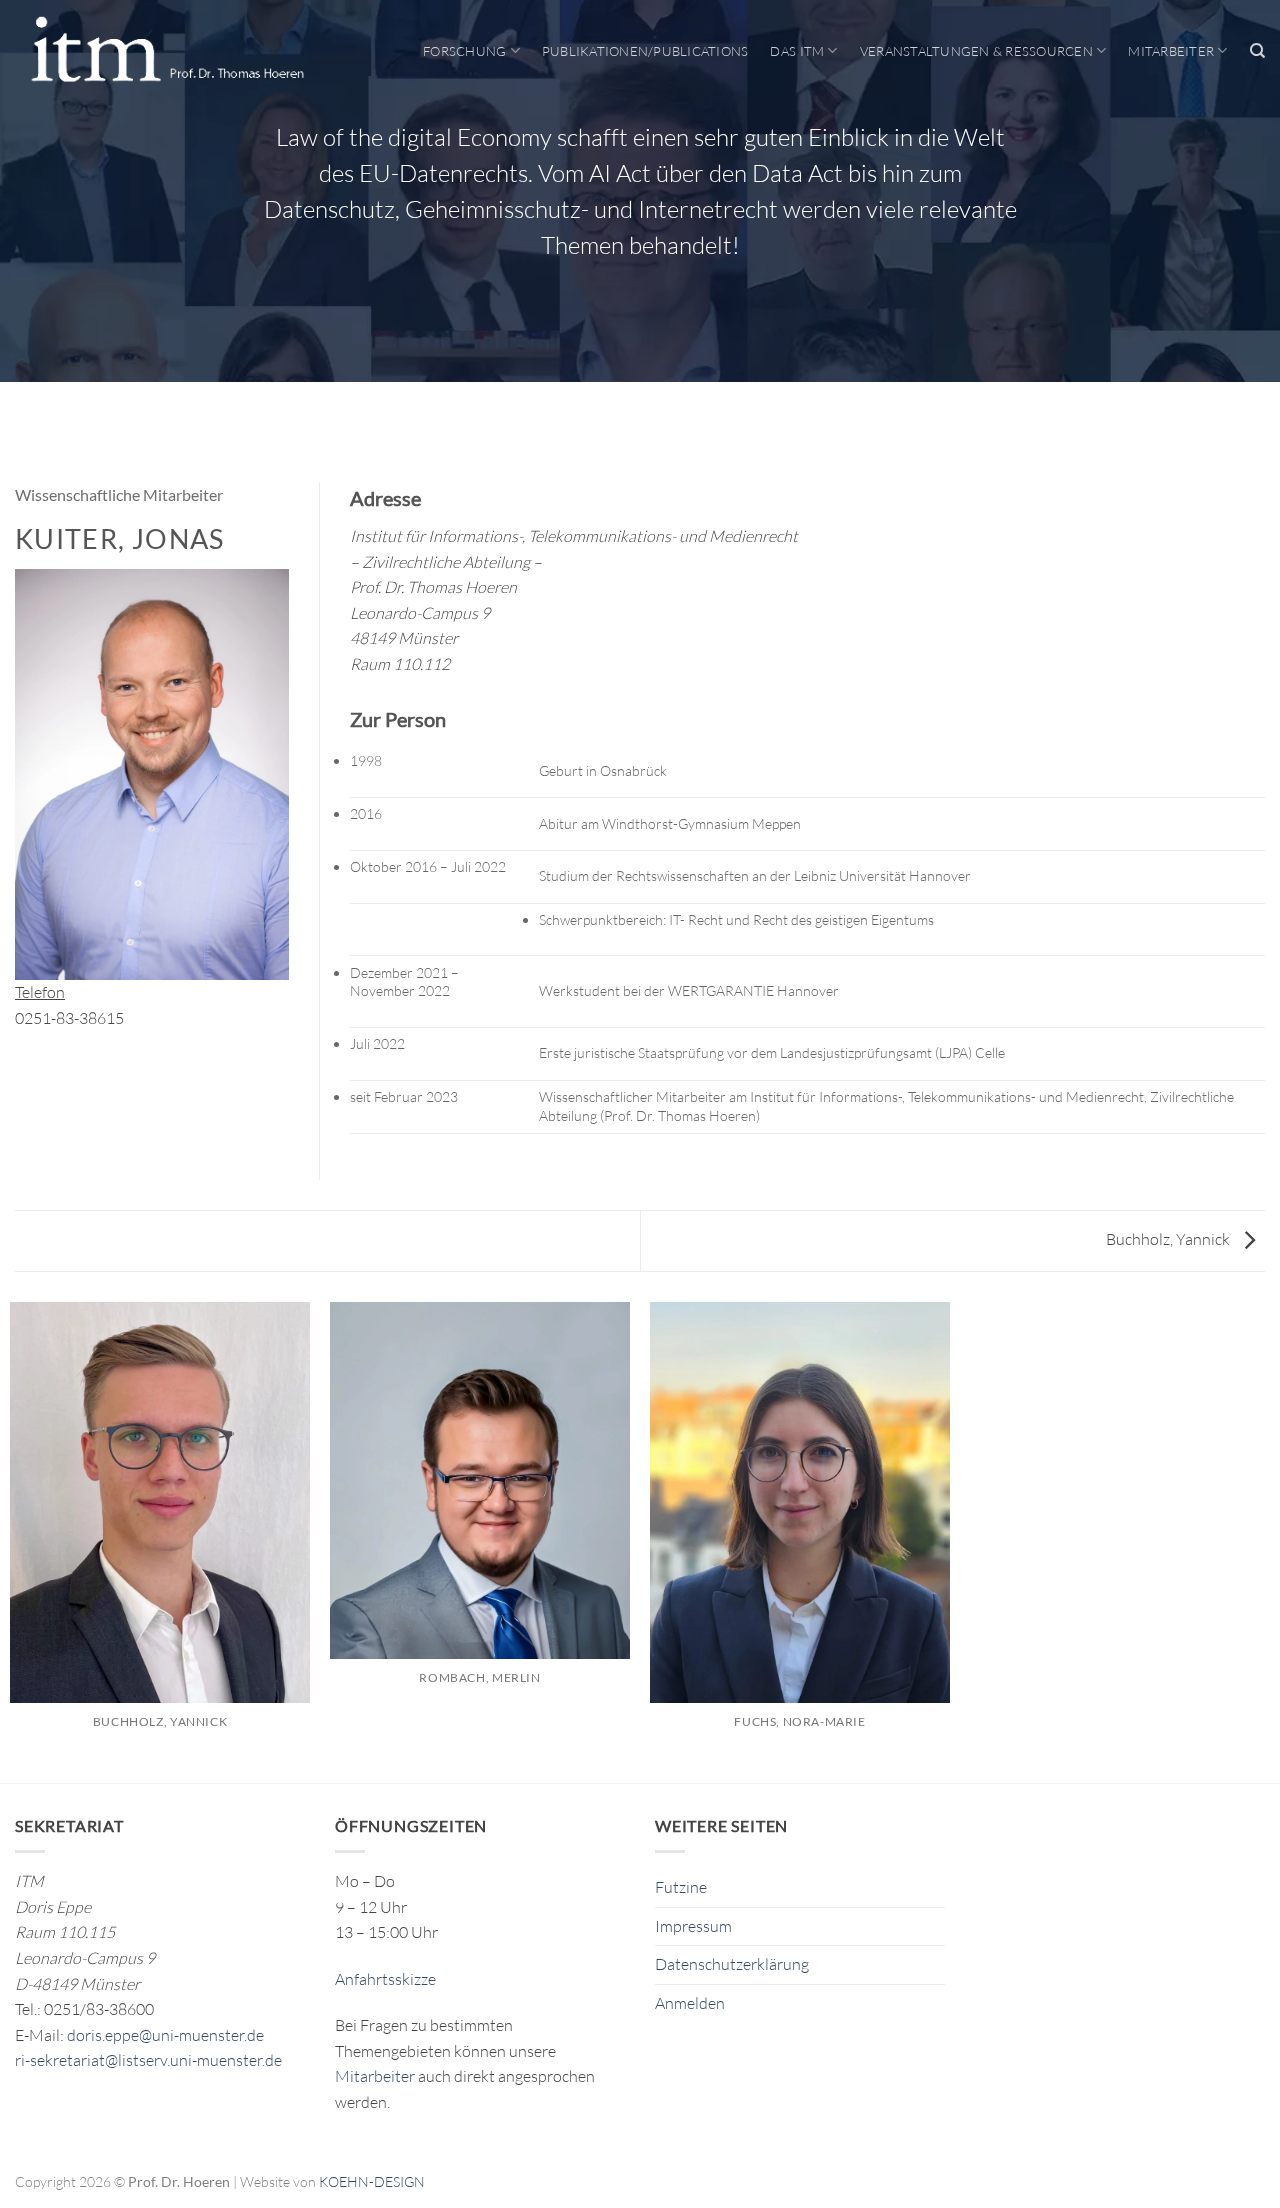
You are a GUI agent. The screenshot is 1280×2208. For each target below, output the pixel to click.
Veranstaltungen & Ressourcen (976, 51)
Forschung (464, 51)
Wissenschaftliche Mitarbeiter (119, 494)
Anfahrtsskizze (385, 1979)
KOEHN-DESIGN (372, 2181)
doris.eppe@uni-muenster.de (165, 2035)
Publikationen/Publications (645, 51)
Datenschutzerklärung (732, 1964)
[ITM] (167, 51)
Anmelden (690, 2003)
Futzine (681, 1887)
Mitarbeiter (1171, 51)
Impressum (693, 1926)
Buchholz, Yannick (1169, 1239)
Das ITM (797, 51)
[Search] (1257, 51)
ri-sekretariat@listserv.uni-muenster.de (148, 2060)
